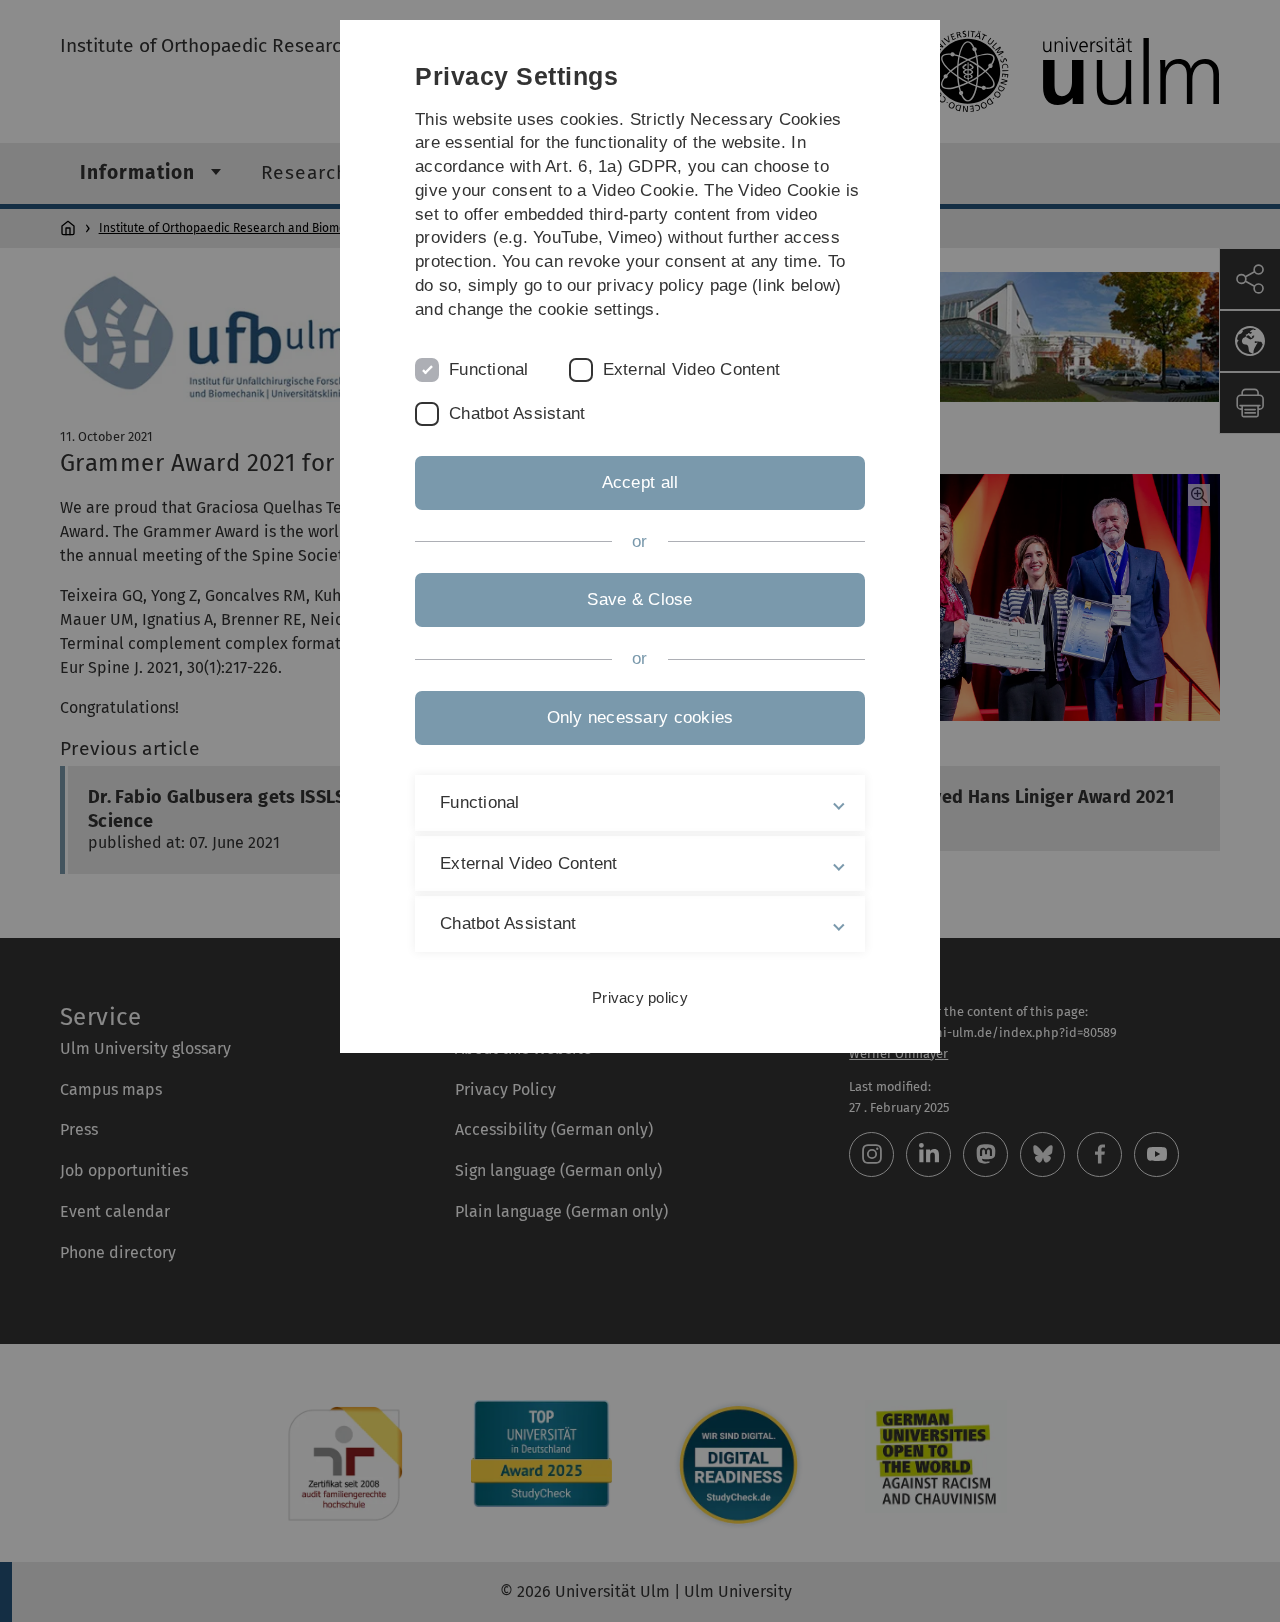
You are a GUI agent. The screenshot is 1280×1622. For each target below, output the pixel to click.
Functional (489, 369)
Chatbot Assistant (517, 413)
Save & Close (639, 599)
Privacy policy (640, 997)
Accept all (640, 482)
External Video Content (692, 369)
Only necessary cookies (640, 717)
